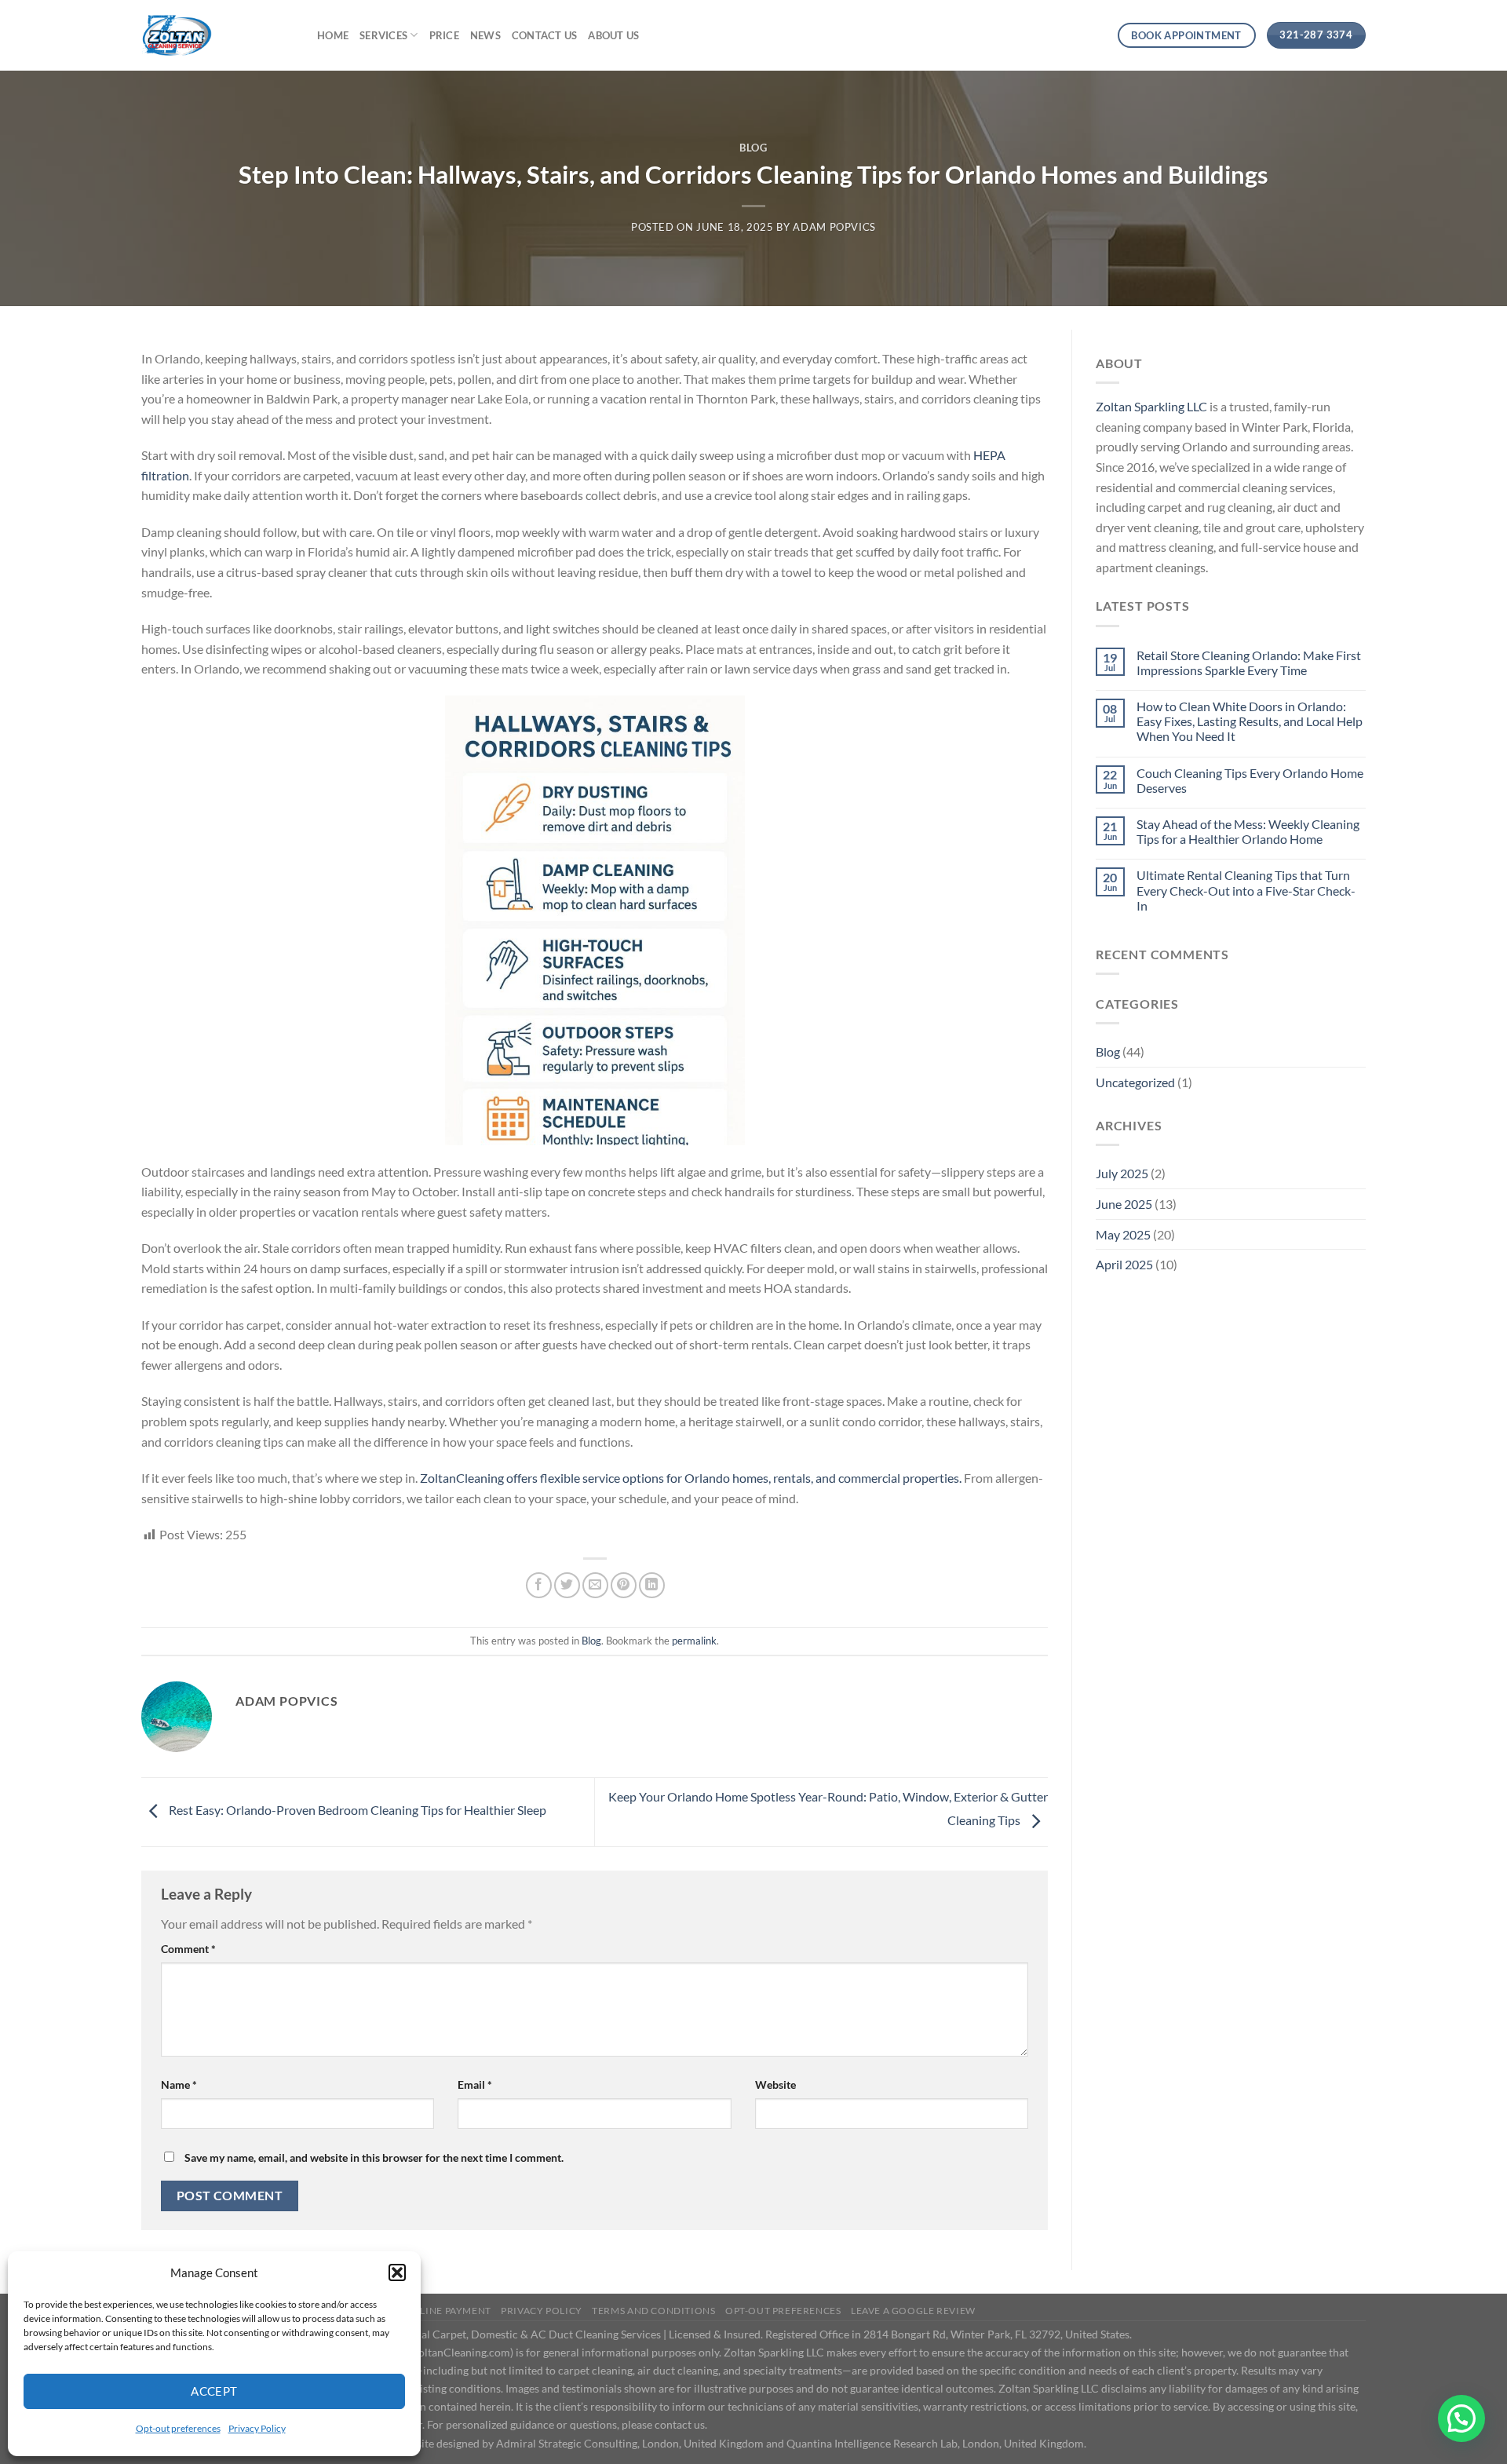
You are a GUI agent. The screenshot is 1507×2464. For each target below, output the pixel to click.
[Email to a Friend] (595, 1585)
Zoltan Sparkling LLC (1151, 406)
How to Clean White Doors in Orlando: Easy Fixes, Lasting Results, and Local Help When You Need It (1250, 721)
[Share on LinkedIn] (652, 1585)
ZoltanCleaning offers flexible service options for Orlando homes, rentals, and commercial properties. (691, 1478)
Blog (753, 148)
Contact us (545, 35)
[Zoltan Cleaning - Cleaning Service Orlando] (217, 35)
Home (333, 35)
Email (475, 2084)
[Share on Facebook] (539, 1585)
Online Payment (448, 2311)
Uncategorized (1135, 1082)
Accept (214, 2391)
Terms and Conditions (653, 2311)
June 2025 (1124, 1204)
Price (444, 35)
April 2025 (1124, 1264)
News (485, 35)
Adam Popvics (834, 227)
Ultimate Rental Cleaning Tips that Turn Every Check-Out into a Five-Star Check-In (1246, 890)
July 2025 (1122, 1173)
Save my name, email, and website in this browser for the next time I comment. (374, 2157)
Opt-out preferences (178, 2428)
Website (775, 2084)
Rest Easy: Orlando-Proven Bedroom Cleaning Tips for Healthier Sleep (356, 1810)
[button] (397, 2272)
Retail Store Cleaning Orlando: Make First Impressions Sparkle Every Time (1249, 663)
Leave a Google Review (913, 2311)
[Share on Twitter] (567, 1585)
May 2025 (1123, 1234)
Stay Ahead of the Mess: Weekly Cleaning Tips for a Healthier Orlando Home (1248, 831)
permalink (694, 1641)
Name (179, 2084)
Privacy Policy (257, 2428)
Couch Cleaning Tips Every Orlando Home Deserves (1250, 780)
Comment (188, 1949)
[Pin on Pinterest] (624, 1585)
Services (383, 35)
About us (613, 35)
